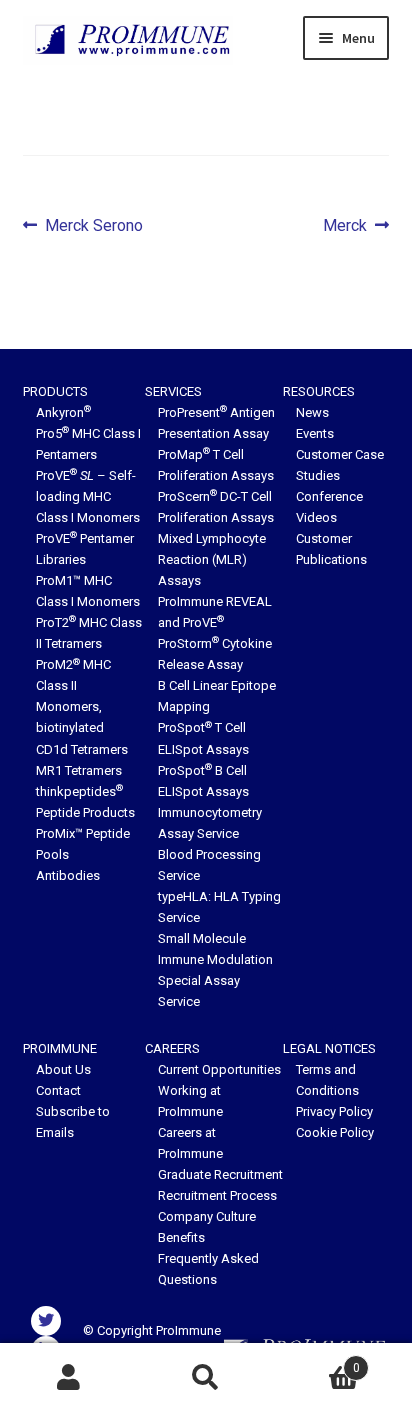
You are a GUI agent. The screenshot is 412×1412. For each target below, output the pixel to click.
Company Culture (207, 1216)
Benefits (181, 1237)
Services (173, 391)
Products (55, 391)
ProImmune (60, 1048)
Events (315, 433)
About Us (63, 1069)
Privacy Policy (334, 1111)
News (312, 412)
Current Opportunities (219, 1069)
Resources (319, 391)
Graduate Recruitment (220, 1174)
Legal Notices (329, 1048)
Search (205, 1378)
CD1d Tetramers (82, 749)
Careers (172, 1048)
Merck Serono (93, 227)
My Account (68, 1378)
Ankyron (63, 412)
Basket (317, 1361)
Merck (345, 227)
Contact (58, 1090)
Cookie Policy (335, 1132)
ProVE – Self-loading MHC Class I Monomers (88, 496)
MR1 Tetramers (79, 770)
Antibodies (68, 875)
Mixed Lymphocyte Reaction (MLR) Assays (212, 559)
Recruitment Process (217, 1195)
